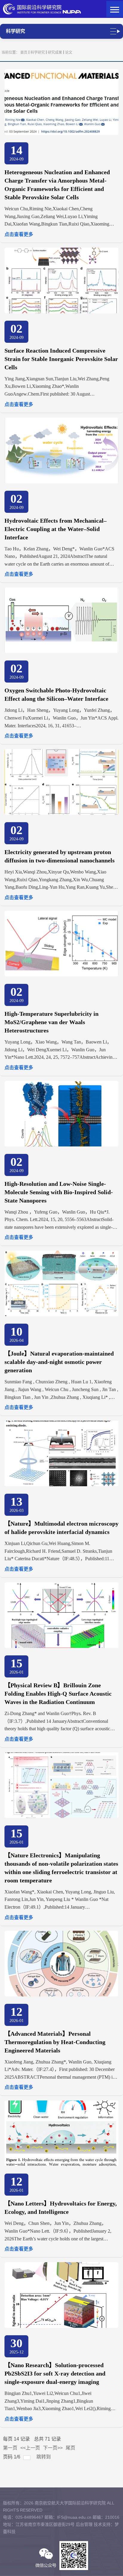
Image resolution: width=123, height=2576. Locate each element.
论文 (69, 53)
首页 (24, 53)
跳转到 (44, 2457)
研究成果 (55, 53)
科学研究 (38, 53)
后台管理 (84, 2524)
